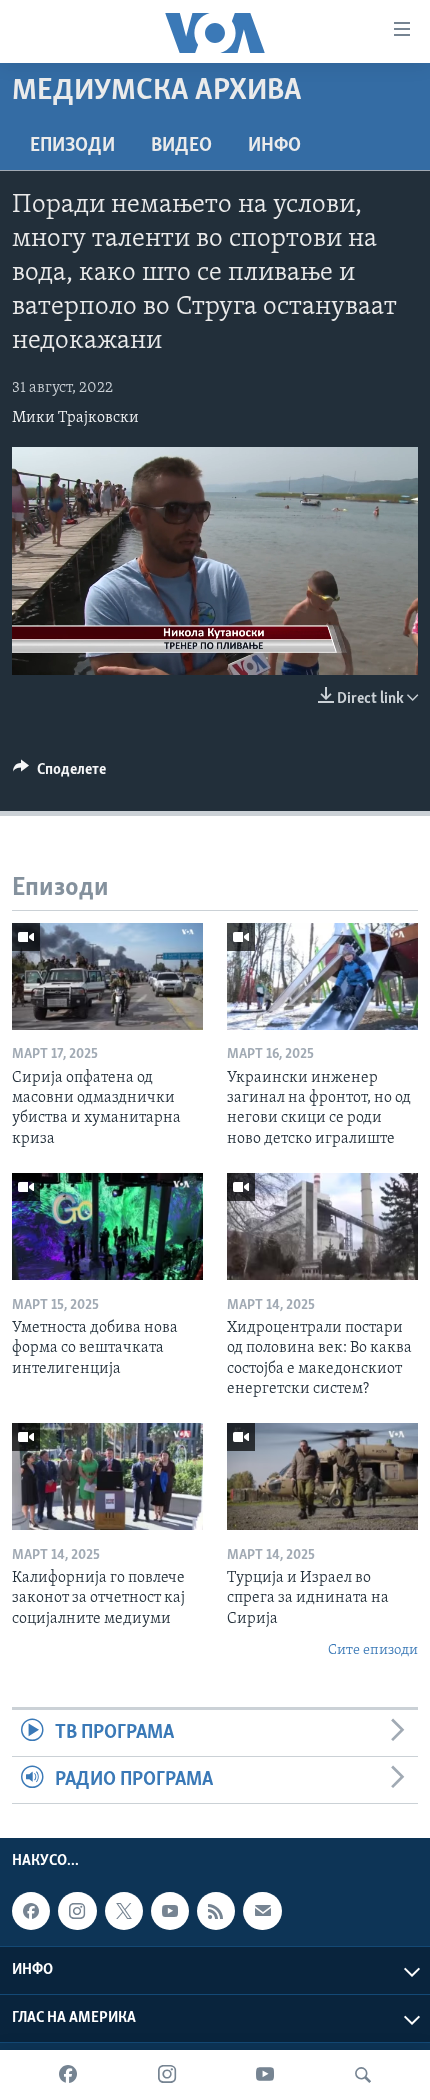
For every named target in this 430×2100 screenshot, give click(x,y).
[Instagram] (167, 2075)
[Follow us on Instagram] (77, 1911)
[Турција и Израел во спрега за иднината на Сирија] (322, 1476)
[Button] (59, 774)
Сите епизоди (373, 1650)
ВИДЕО (181, 146)
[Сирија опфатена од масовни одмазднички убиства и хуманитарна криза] (107, 976)
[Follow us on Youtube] (170, 1911)
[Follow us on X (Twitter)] (124, 1911)
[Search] (363, 2075)
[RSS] (216, 1911)
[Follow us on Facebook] (31, 1911)
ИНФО (274, 146)
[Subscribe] (262, 1911)
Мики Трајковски (75, 418)
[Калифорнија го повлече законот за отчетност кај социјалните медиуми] (107, 1476)
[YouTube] (265, 2075)
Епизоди (72, 146)
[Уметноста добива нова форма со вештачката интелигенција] (107, 1226)
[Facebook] (68, 2075)
